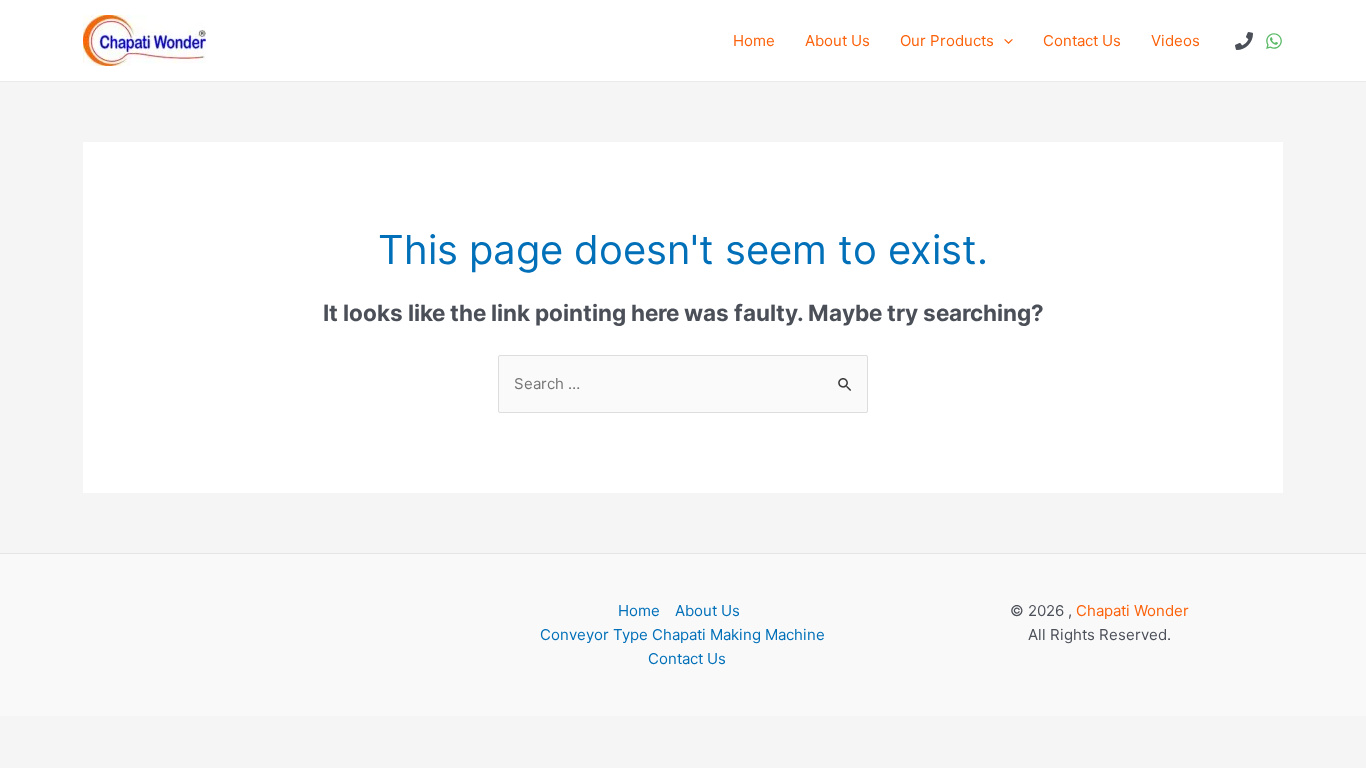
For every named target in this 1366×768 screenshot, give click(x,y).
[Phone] (1244, 41)
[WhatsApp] (1274, 41)
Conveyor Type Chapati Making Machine (682, 634)
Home (754, 40)
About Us (837, 40)
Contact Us (1082, 40)
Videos (1175, 40)
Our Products (947, 40)
